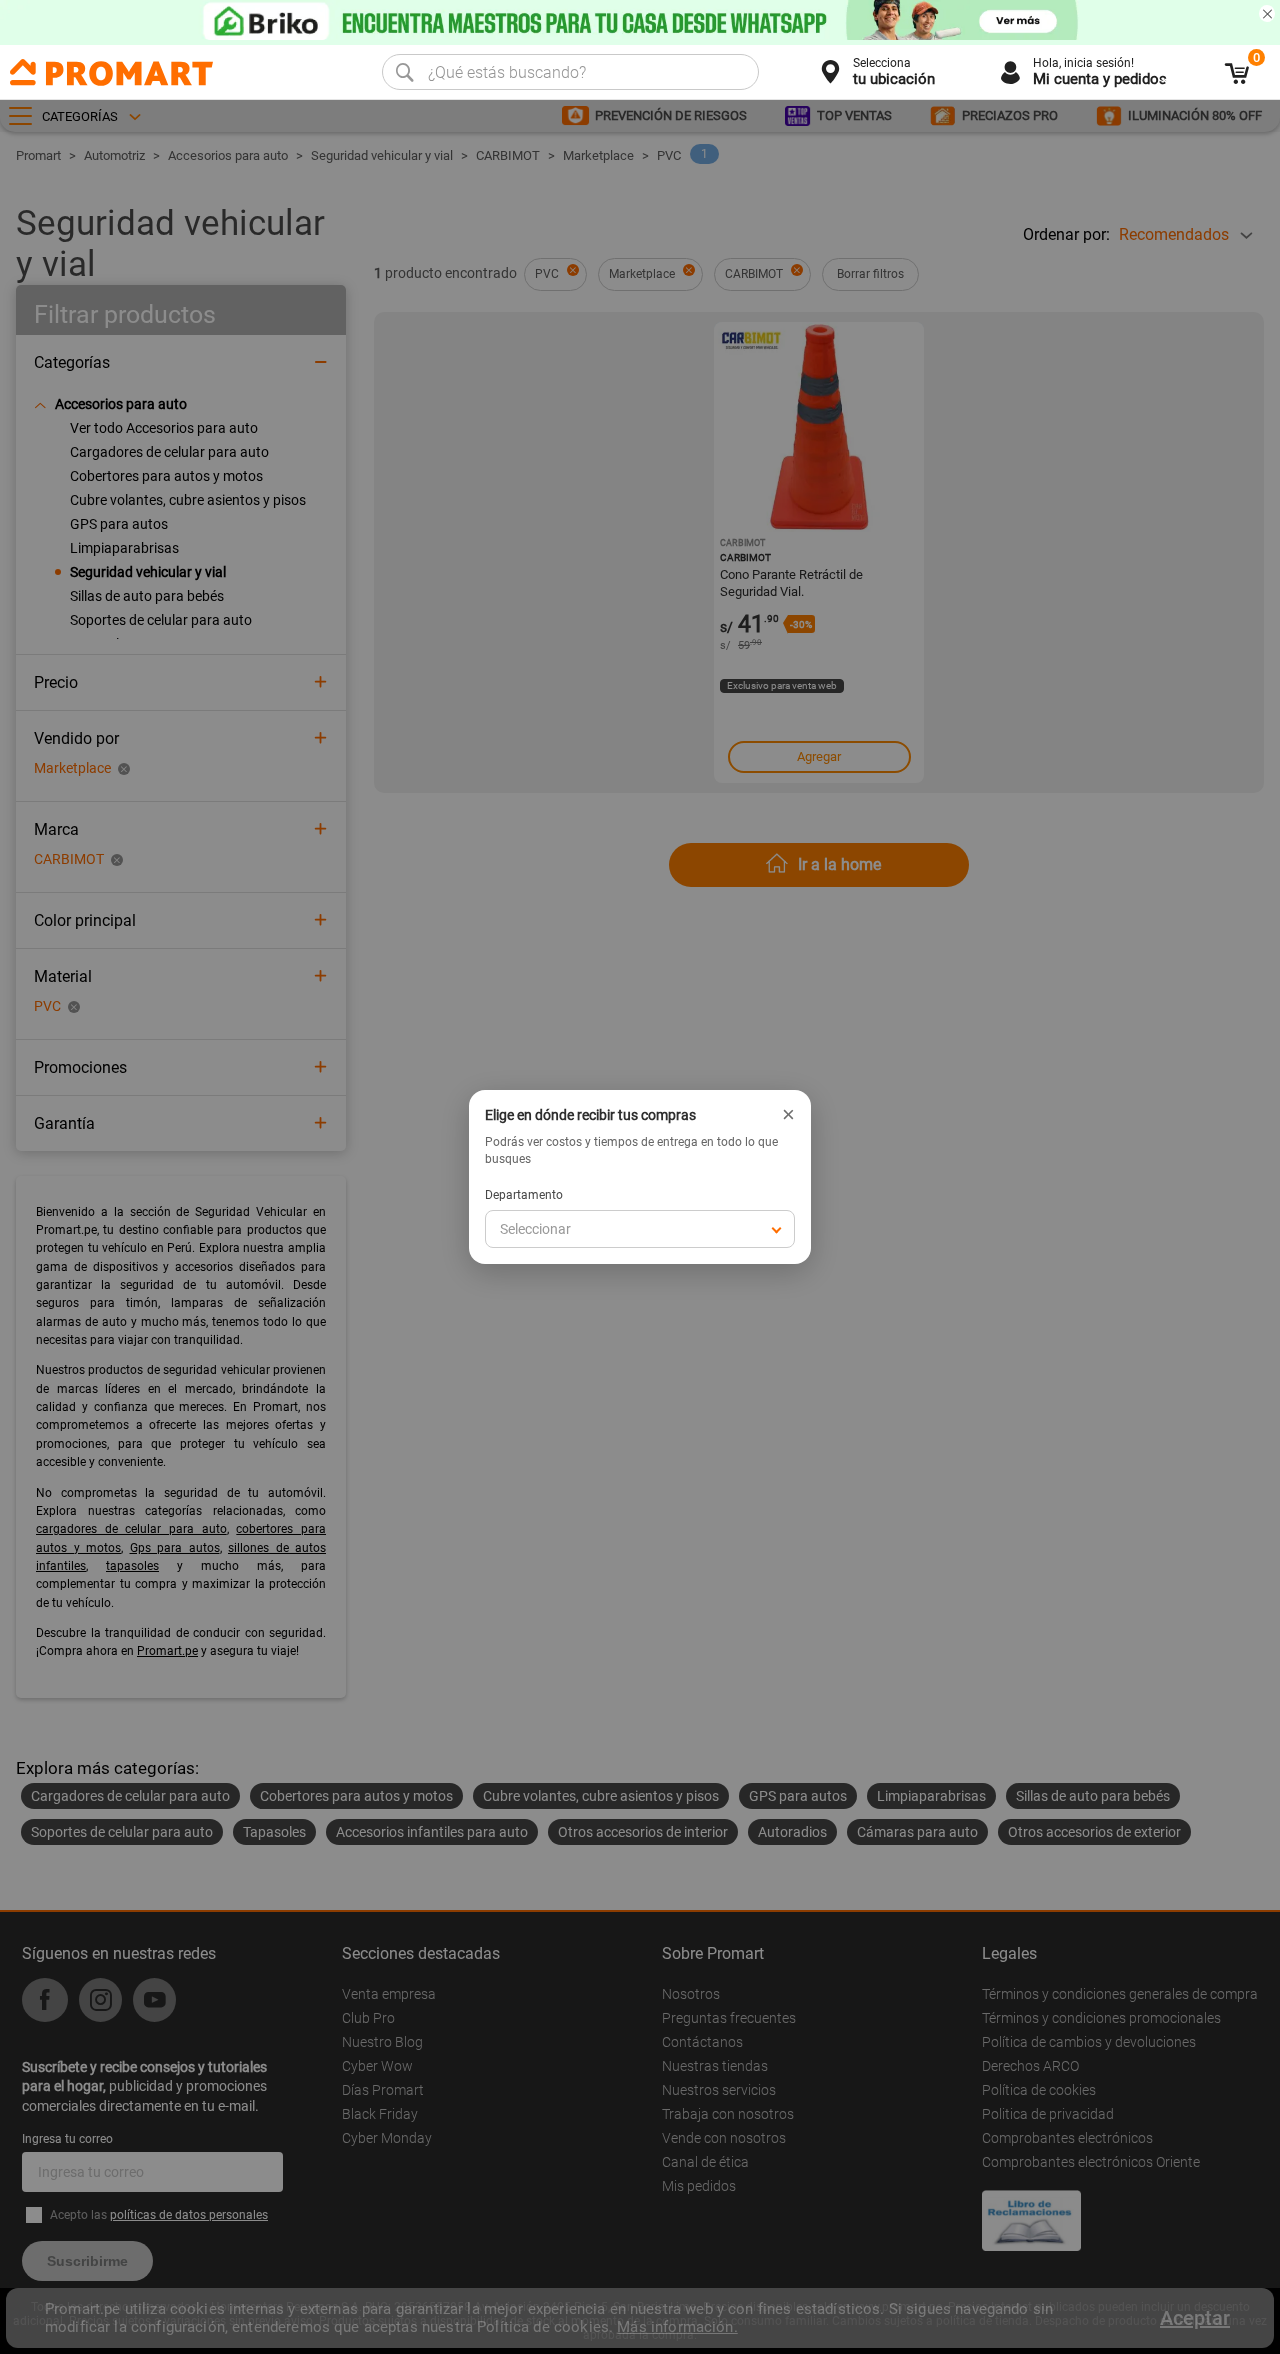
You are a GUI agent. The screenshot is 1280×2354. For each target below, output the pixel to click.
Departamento (524, 1195)
